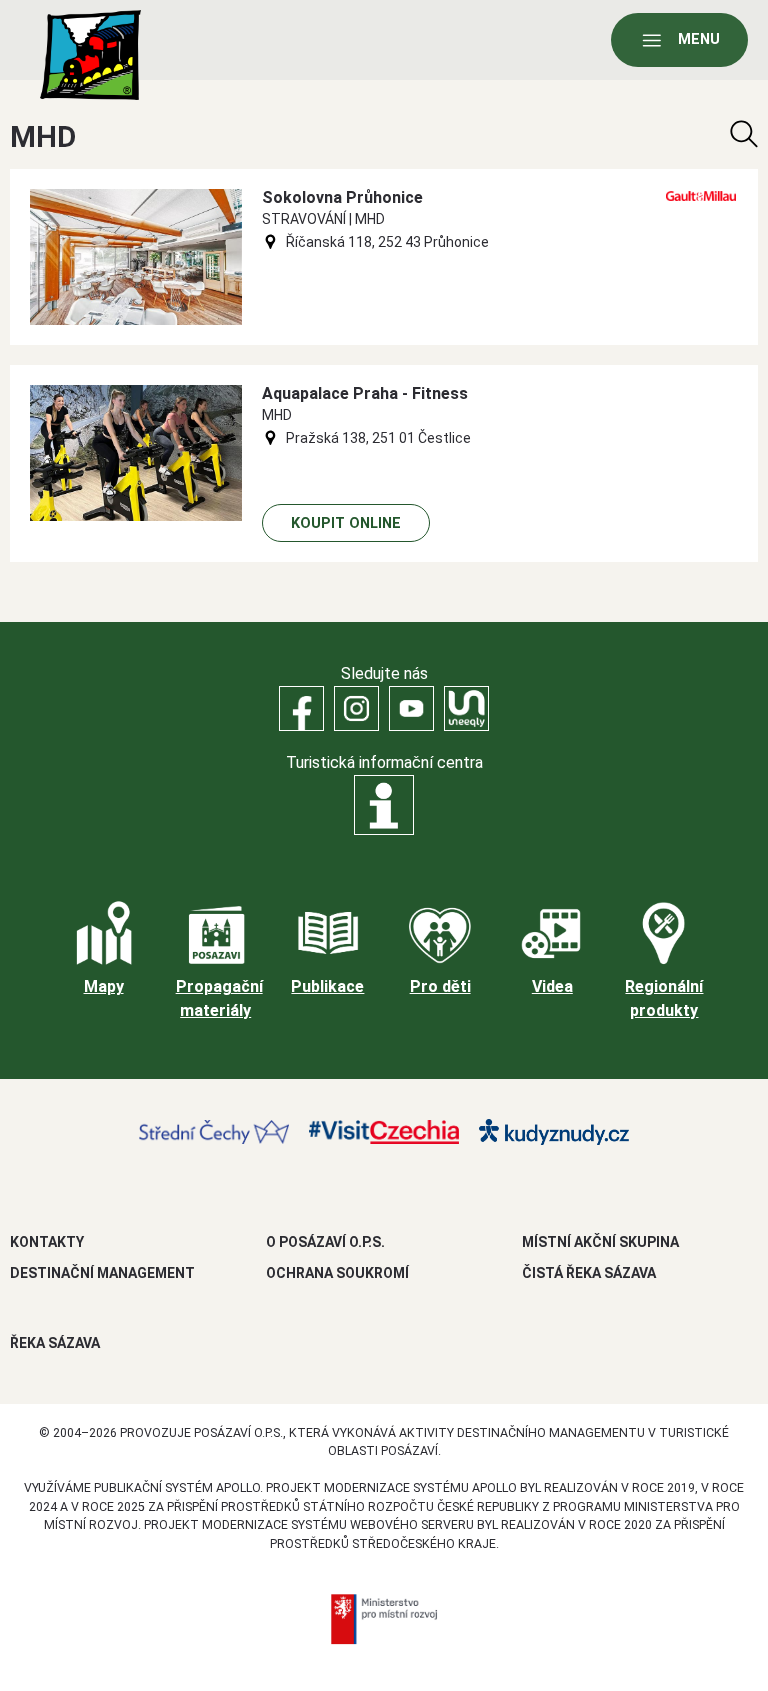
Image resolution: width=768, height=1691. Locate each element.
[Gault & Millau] (701, 196)
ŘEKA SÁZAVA (55, 1343)
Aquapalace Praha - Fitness (365, 393)
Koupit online (346, 523)
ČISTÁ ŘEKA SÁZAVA (589, 1273)
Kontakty (47, 1242)
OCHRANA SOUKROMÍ (337, 1273)
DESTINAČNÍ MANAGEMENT (102, 1273)
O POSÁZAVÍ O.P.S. (325, 1242)
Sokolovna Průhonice (342, 197)
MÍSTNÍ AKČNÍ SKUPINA (600, 1242)
